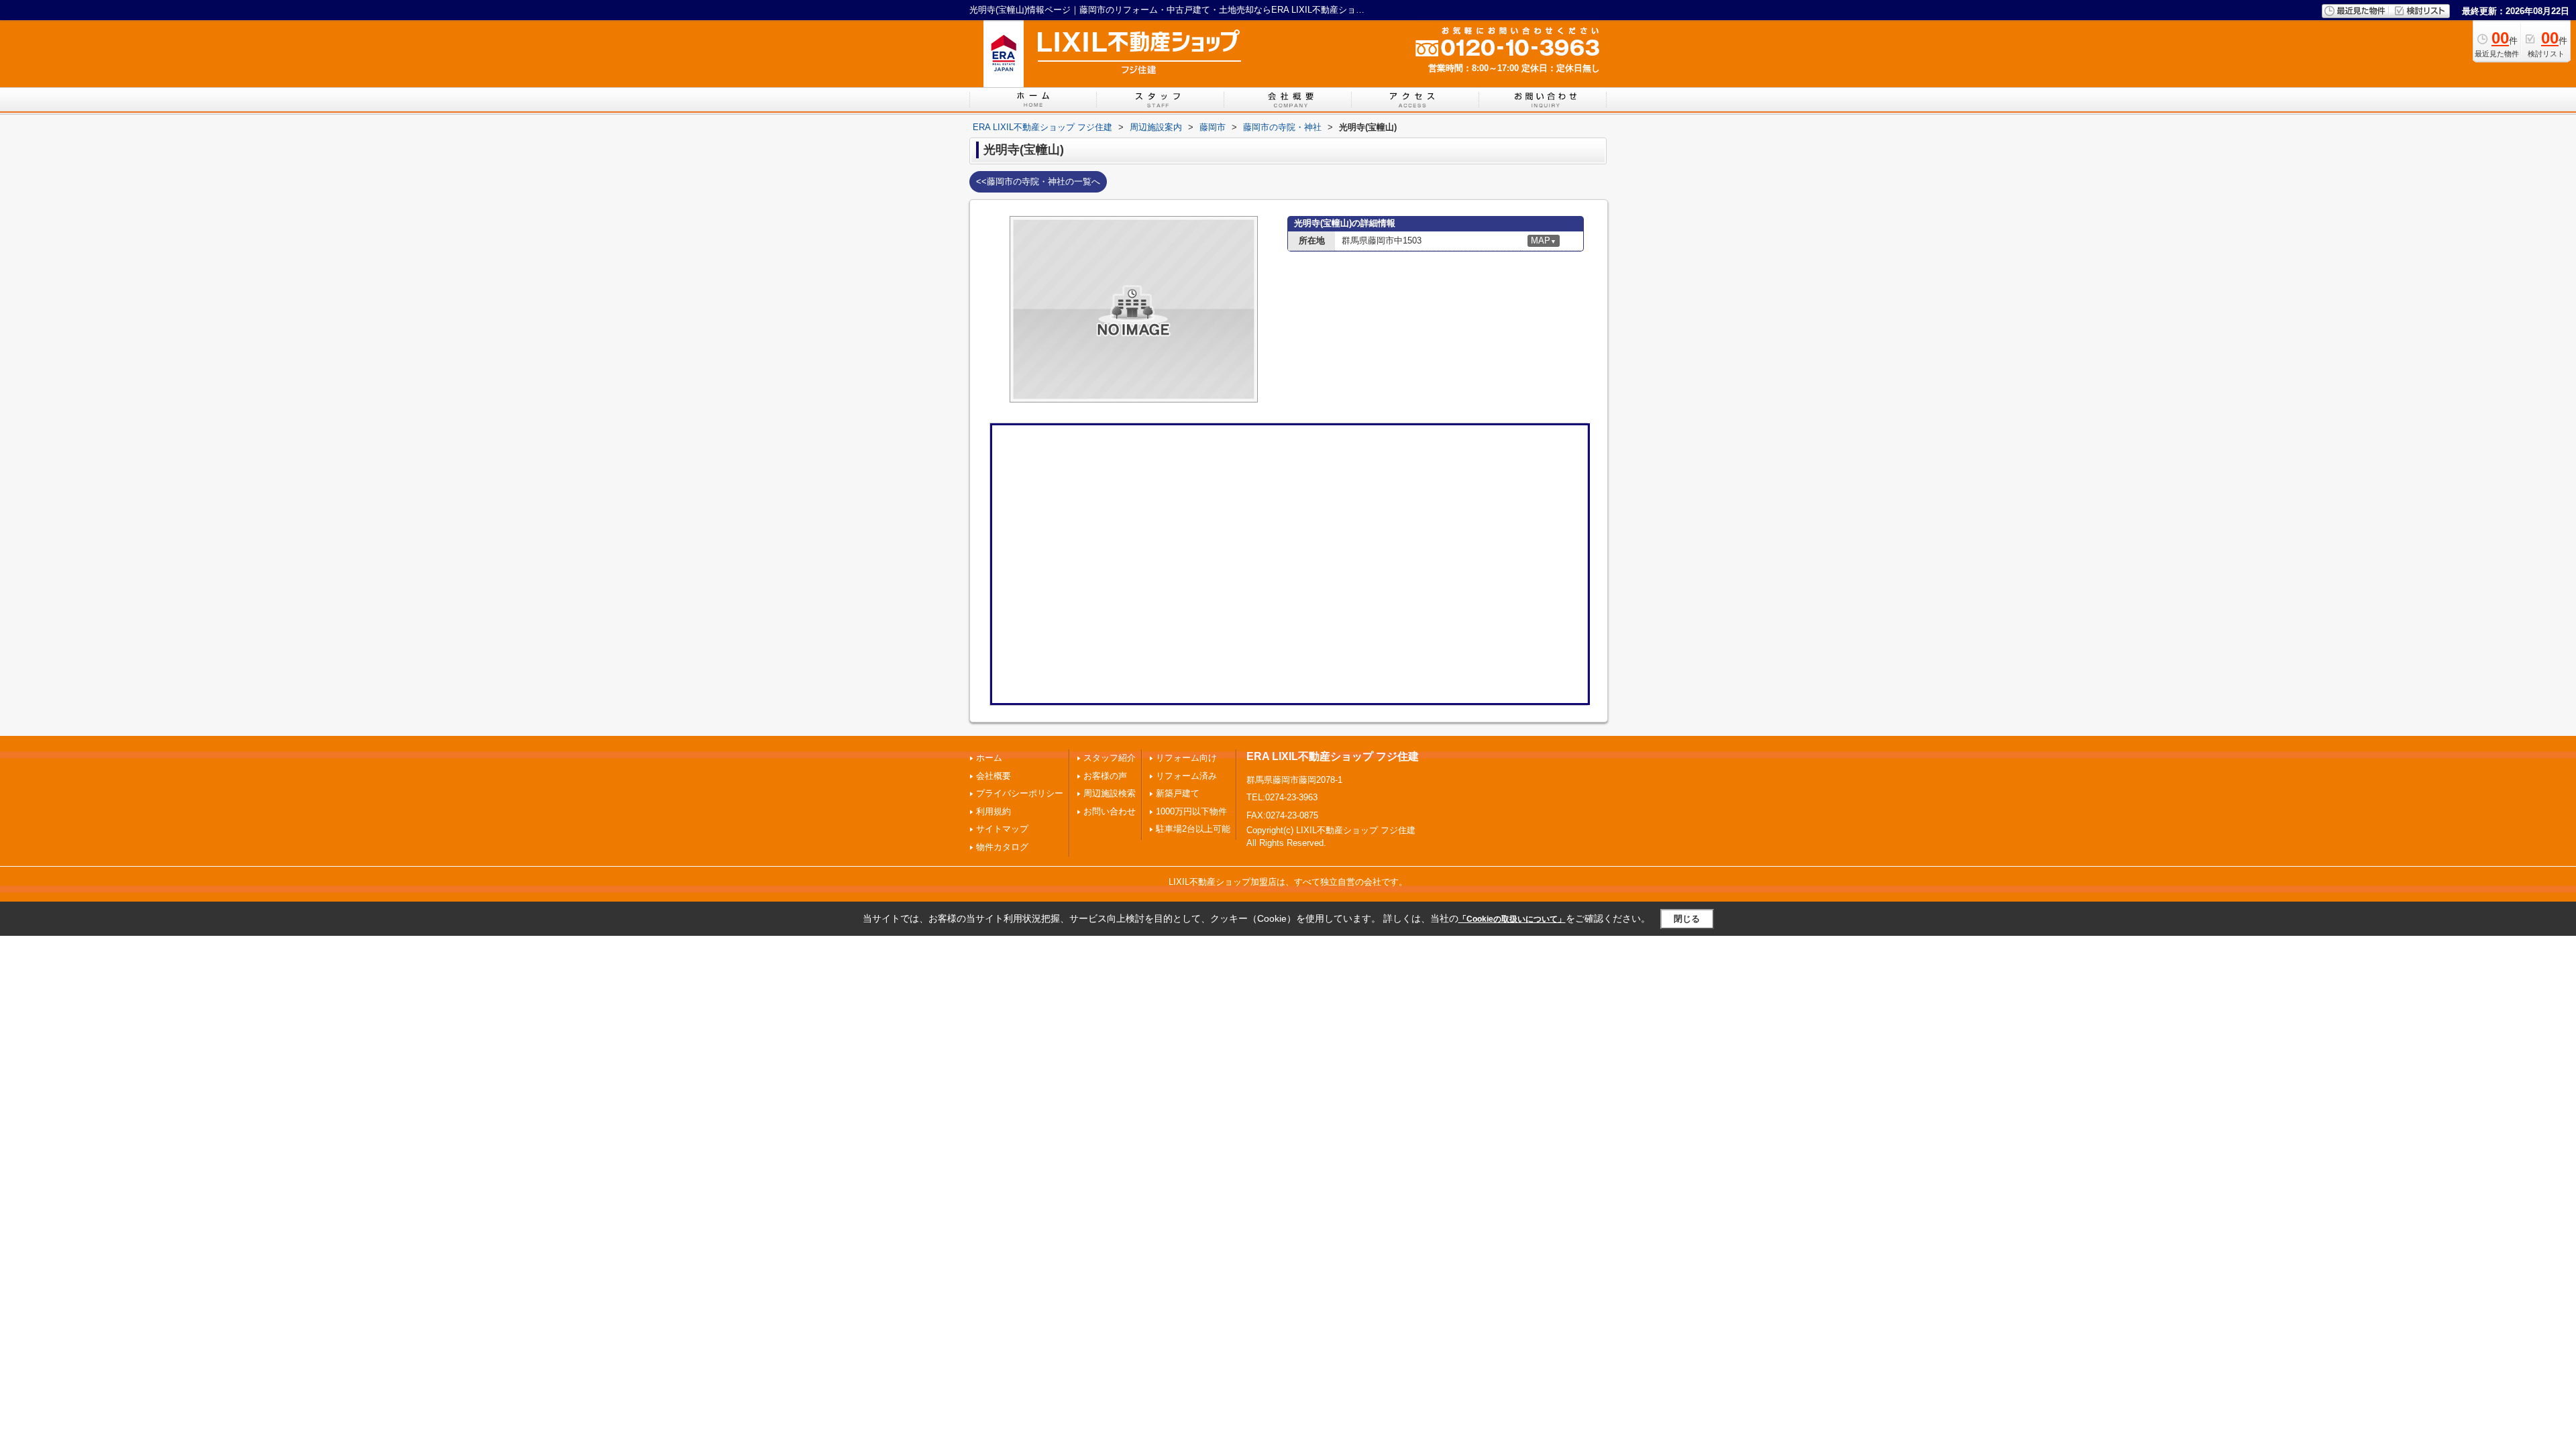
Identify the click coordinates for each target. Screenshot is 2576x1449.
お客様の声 (1105, 776)
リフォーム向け (1186, 758)
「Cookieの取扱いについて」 (1512, 919)
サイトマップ (1002, 829)
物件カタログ (1002, 847)
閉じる (1687, 919)
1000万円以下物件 (1191, 811)
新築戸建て (1178, 793)
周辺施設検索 (1110, 793)
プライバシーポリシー (1020, 793)
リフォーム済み (1186, 776)
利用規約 (994, 811)
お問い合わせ (1110, 811)
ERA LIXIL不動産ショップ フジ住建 (1333, 756)
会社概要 (994, 776)
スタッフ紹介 (1110, 758)
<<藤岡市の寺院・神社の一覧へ (1038, 181)
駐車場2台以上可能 (1193, 829)
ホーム (989, 758)
